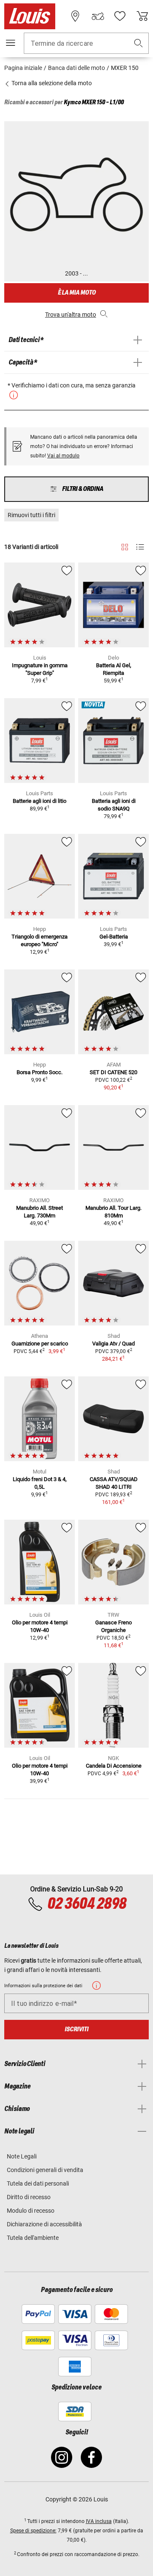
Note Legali (22, 2156)
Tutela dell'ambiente (33, 2238)
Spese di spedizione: (33, 2531)
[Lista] (140, 547)
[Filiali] (75, 16)
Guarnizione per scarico (40, 1344)
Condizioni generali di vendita (45, 2170)
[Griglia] (125, 546)
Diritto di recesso (29, 2197)
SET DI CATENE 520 (113, 1072)
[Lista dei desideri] (120, 16)
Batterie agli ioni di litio (40, 801)
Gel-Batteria (114, 937)
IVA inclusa (99, 2521)
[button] (139, 43)
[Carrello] (142, 16)
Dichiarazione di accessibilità (44, 2224)
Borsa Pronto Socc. (40, 1072)
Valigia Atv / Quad (113, 1344)
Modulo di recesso (31, 2211)
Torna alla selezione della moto (51, 83)
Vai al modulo (63, 456)
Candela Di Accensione (114, 1766)
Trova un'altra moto (71, 315)
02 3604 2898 (87, 1904)
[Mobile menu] (11, 43)
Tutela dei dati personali (38, 2183)
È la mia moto (77, 293)
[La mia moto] (98, 16)
